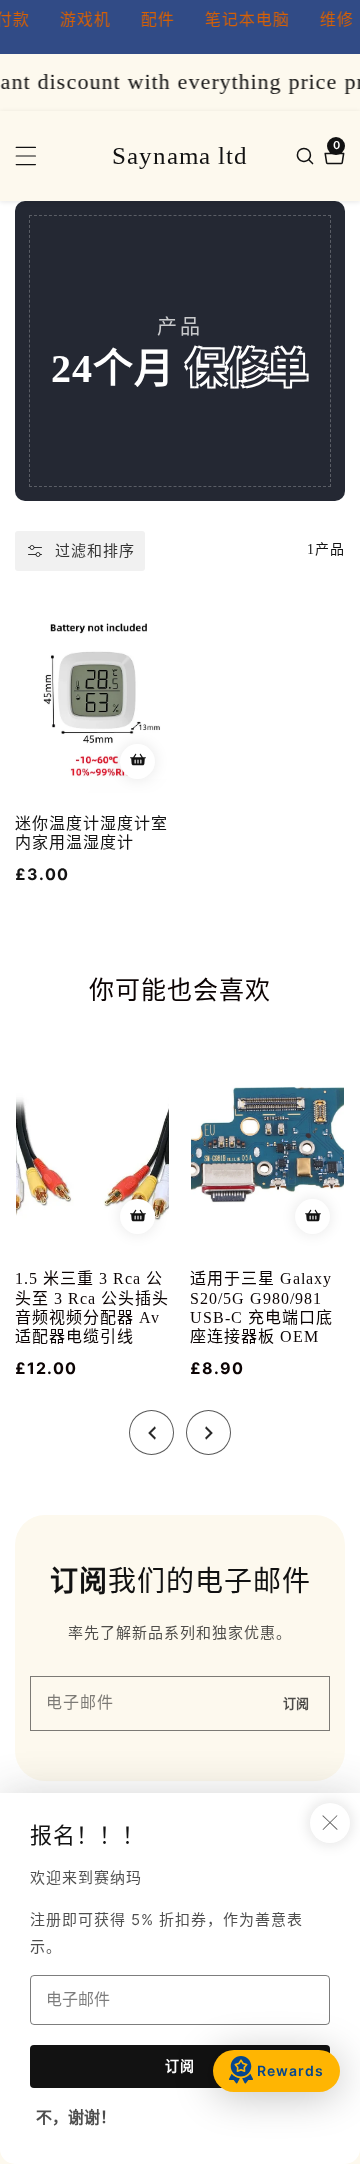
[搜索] (307, 156)
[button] (151, 1432)
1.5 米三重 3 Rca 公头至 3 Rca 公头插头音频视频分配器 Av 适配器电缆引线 (92, 1307)
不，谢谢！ (76, 2117)
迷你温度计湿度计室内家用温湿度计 (91, 833)
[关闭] (330, 1823)
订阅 (296, 1703)
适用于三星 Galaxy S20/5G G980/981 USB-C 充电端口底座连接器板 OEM (261, 1307)
